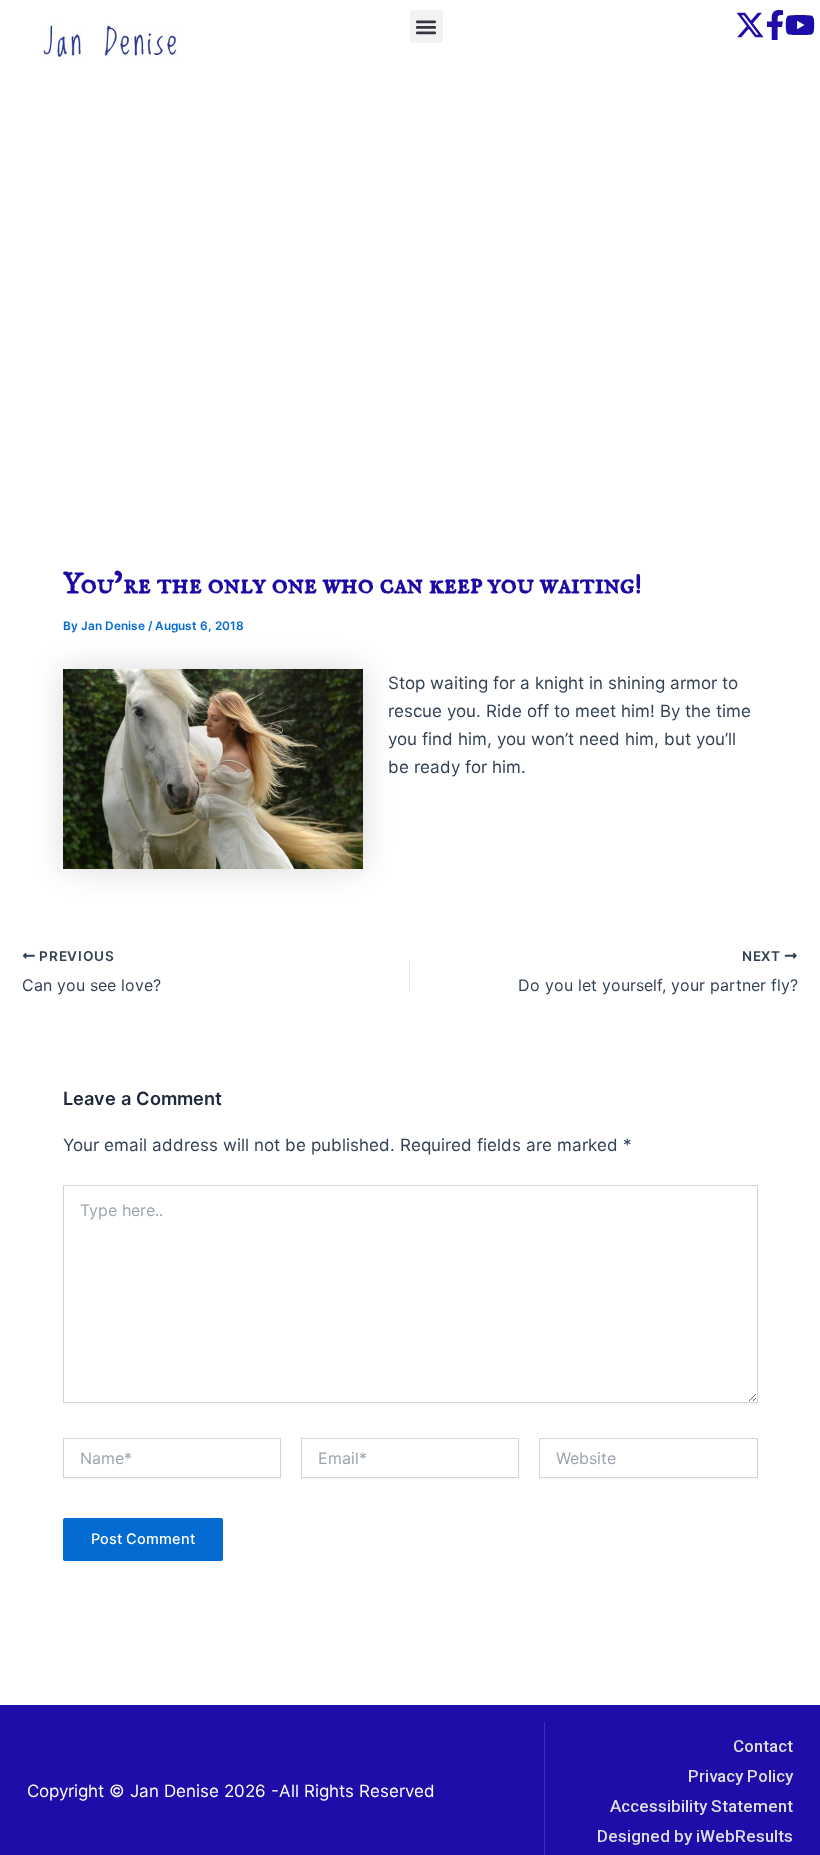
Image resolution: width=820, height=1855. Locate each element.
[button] (426, 26)
